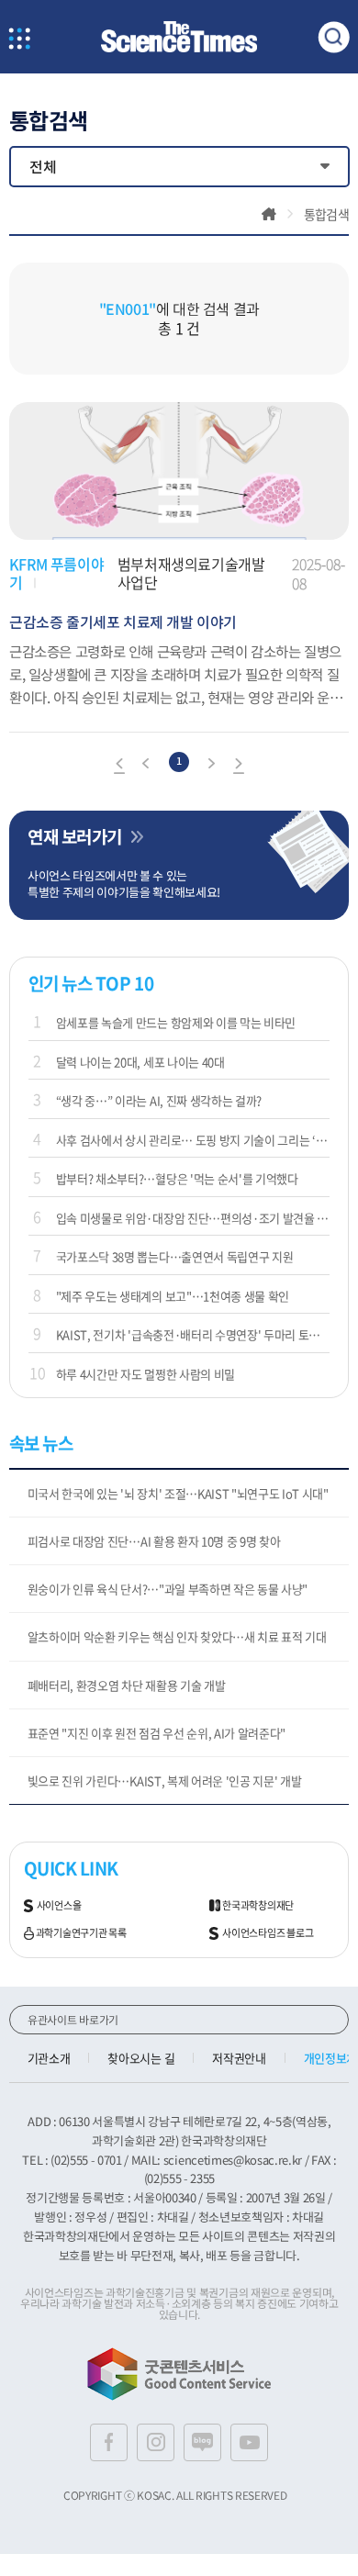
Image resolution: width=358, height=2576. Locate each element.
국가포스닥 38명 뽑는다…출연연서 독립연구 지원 (175, 1256)
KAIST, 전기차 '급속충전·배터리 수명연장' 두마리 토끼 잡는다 (193, 1334)
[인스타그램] (156, 2442)
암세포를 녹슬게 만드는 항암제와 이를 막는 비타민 (176, 1022)
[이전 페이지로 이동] (147, 766)
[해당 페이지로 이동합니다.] (179, 411)
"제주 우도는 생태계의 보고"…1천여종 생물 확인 (173, 1296)
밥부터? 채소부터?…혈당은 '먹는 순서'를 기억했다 (177, 1178)
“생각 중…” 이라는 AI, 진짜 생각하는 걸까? (159, 1100)
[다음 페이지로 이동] (211, 766)
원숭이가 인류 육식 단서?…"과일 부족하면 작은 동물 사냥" (168, 1589)
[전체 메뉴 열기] (20, 40)
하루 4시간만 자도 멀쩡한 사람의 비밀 (145, 1374)
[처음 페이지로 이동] (119, 766)
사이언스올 (59, 1906)
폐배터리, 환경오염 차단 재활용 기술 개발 (127, 1685)
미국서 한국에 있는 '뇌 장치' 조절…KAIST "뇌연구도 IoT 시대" (178, 1493)
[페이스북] (109, 2442)
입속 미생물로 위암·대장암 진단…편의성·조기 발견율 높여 (193, 1218)
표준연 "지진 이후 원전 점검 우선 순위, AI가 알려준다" (157, 1733)
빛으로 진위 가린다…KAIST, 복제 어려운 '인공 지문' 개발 (165, 1781)
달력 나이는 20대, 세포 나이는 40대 (140, 1062)
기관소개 (49, 2058)
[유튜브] (249, 2442)
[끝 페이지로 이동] (239, 766)
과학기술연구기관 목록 (81, 1933)
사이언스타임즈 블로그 (268, 1933)
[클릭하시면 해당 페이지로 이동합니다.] (179, 37)
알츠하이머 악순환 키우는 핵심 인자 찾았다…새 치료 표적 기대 (177, 1636)
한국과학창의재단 (258, 1906)
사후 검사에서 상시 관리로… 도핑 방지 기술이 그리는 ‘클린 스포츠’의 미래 (193, 1140)
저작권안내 (239, 2058)
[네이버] (202, 2442)
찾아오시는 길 (141, 2058)
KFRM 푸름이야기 (56, 573)
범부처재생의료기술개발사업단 (191, 573)
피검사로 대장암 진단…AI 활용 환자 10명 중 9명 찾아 (154, 1541)
